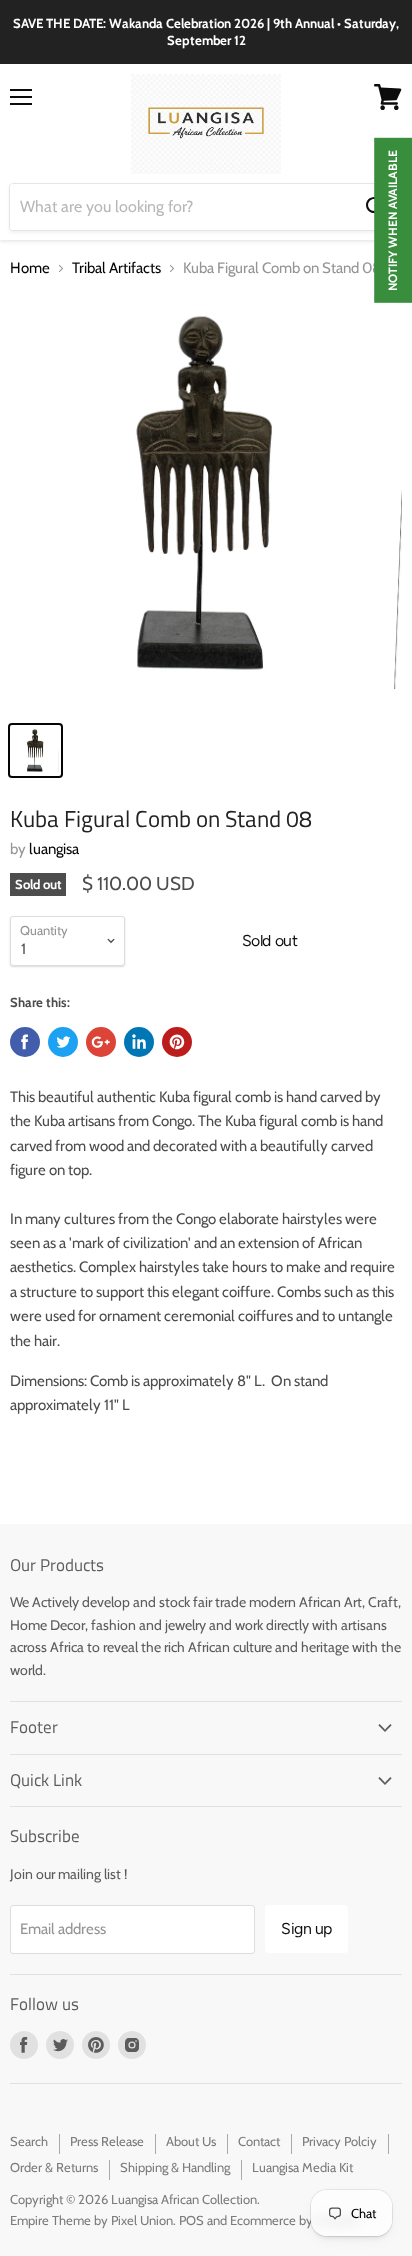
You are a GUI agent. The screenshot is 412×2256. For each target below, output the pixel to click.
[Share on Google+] (101, 1042)
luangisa (54, 849)
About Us (191, 2141)
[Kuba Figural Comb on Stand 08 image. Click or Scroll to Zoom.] (206, 503)
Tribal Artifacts (116, 268)
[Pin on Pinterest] (177, 1042)
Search (29, 2141)
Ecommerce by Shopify (294, 2220)
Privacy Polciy (339, 2141)
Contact (259, 2141)
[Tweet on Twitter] (63, 1042)
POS (191, 2220)
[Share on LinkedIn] (139, 1042)
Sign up (306, 1928)
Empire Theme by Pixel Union (91, 2220)
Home (30, 268)
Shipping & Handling (175, 2167)
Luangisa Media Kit (302, 2167)
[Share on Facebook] (25, 1042)
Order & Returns (54, 2167)
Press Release (107, 2141)
